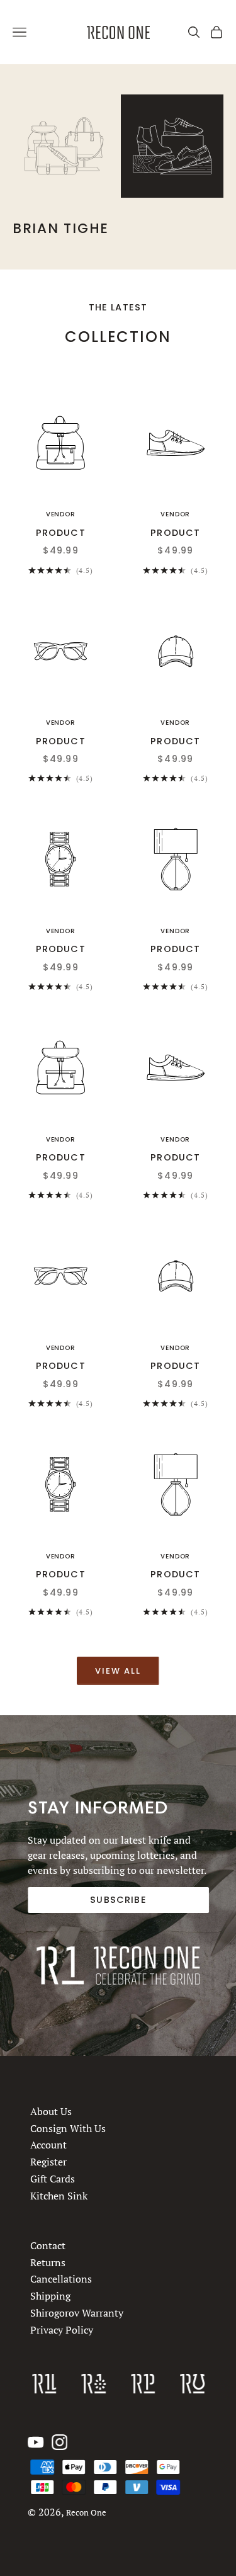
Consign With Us (68, 2128)
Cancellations (61, 2279)
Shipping (50, 2296)
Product (61, 533)
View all (118, 1671)
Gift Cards (53, 2179)
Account (48, 2145)
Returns (48, 2262)
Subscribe (118, 1900)
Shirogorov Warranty (77, 2313)
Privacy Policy (62, 2330)
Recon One (86, 2513)
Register (48, 2162)
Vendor (61, 514)
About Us (51, 2111)
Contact (48, 2245)
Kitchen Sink (59, 2195)
